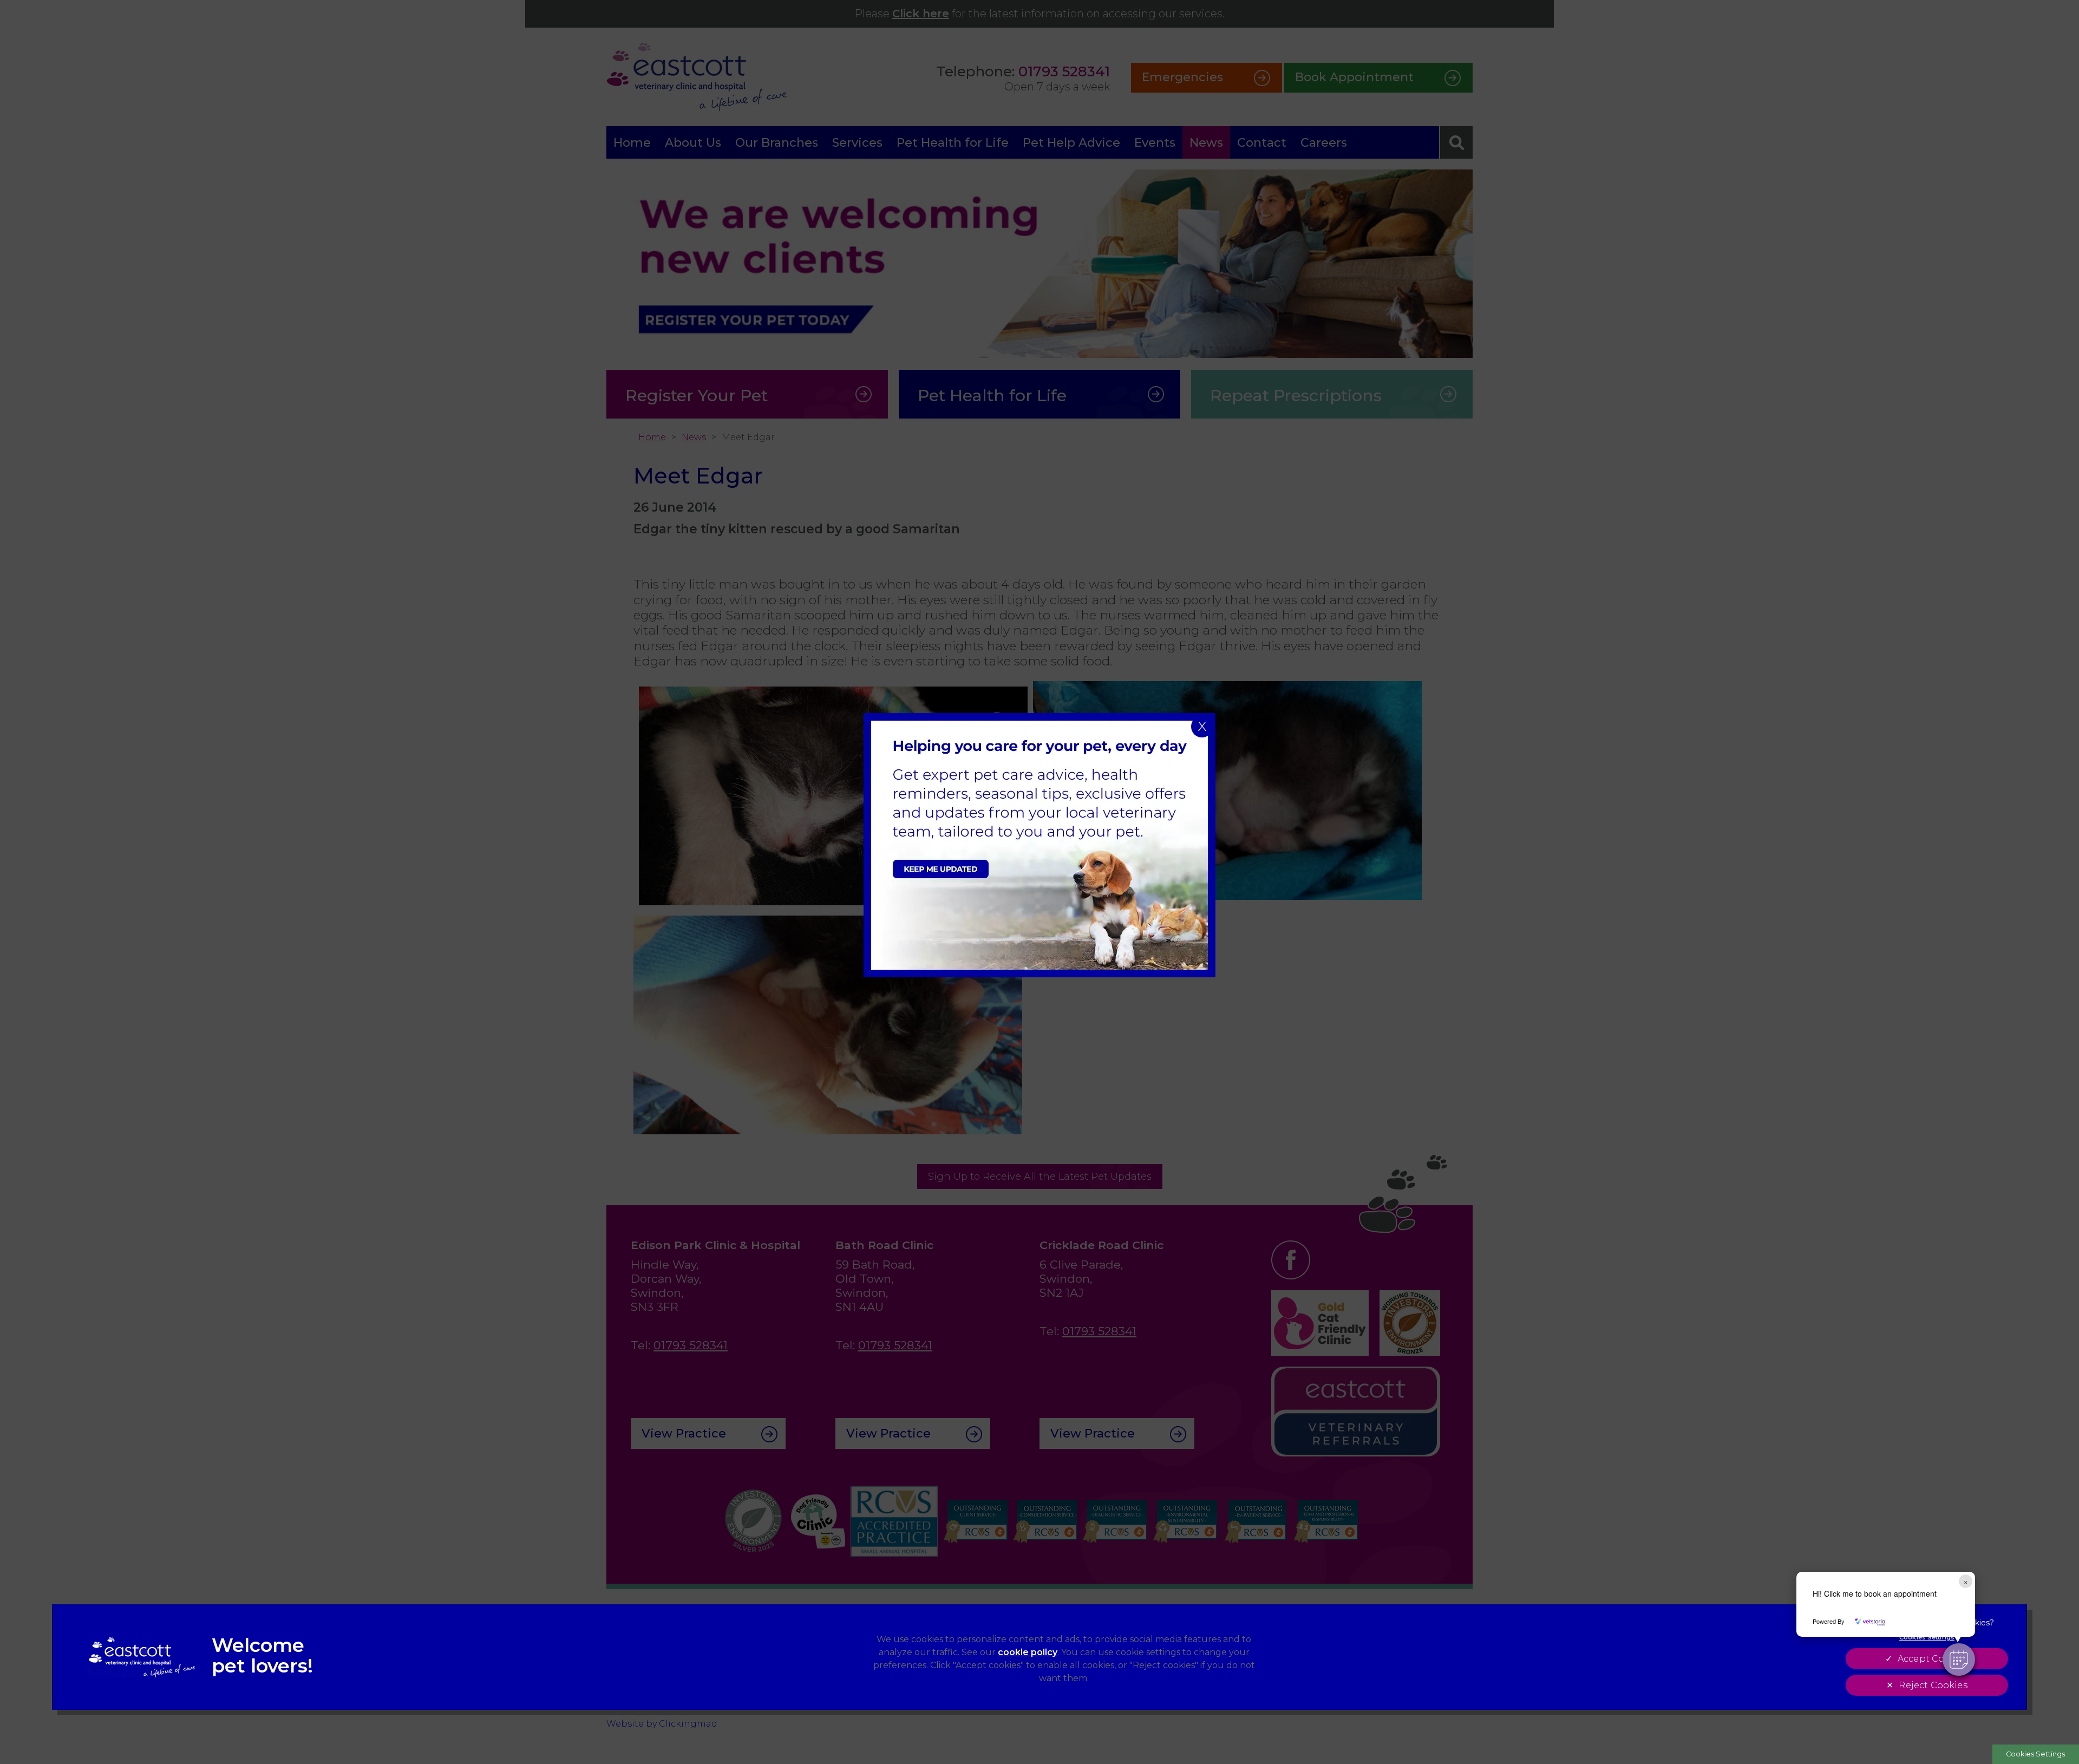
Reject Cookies (1933, 1685)
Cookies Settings (2035, 1754)
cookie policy (1028, 1652)
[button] (1959, 1660)
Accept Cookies (1933, 1659)
